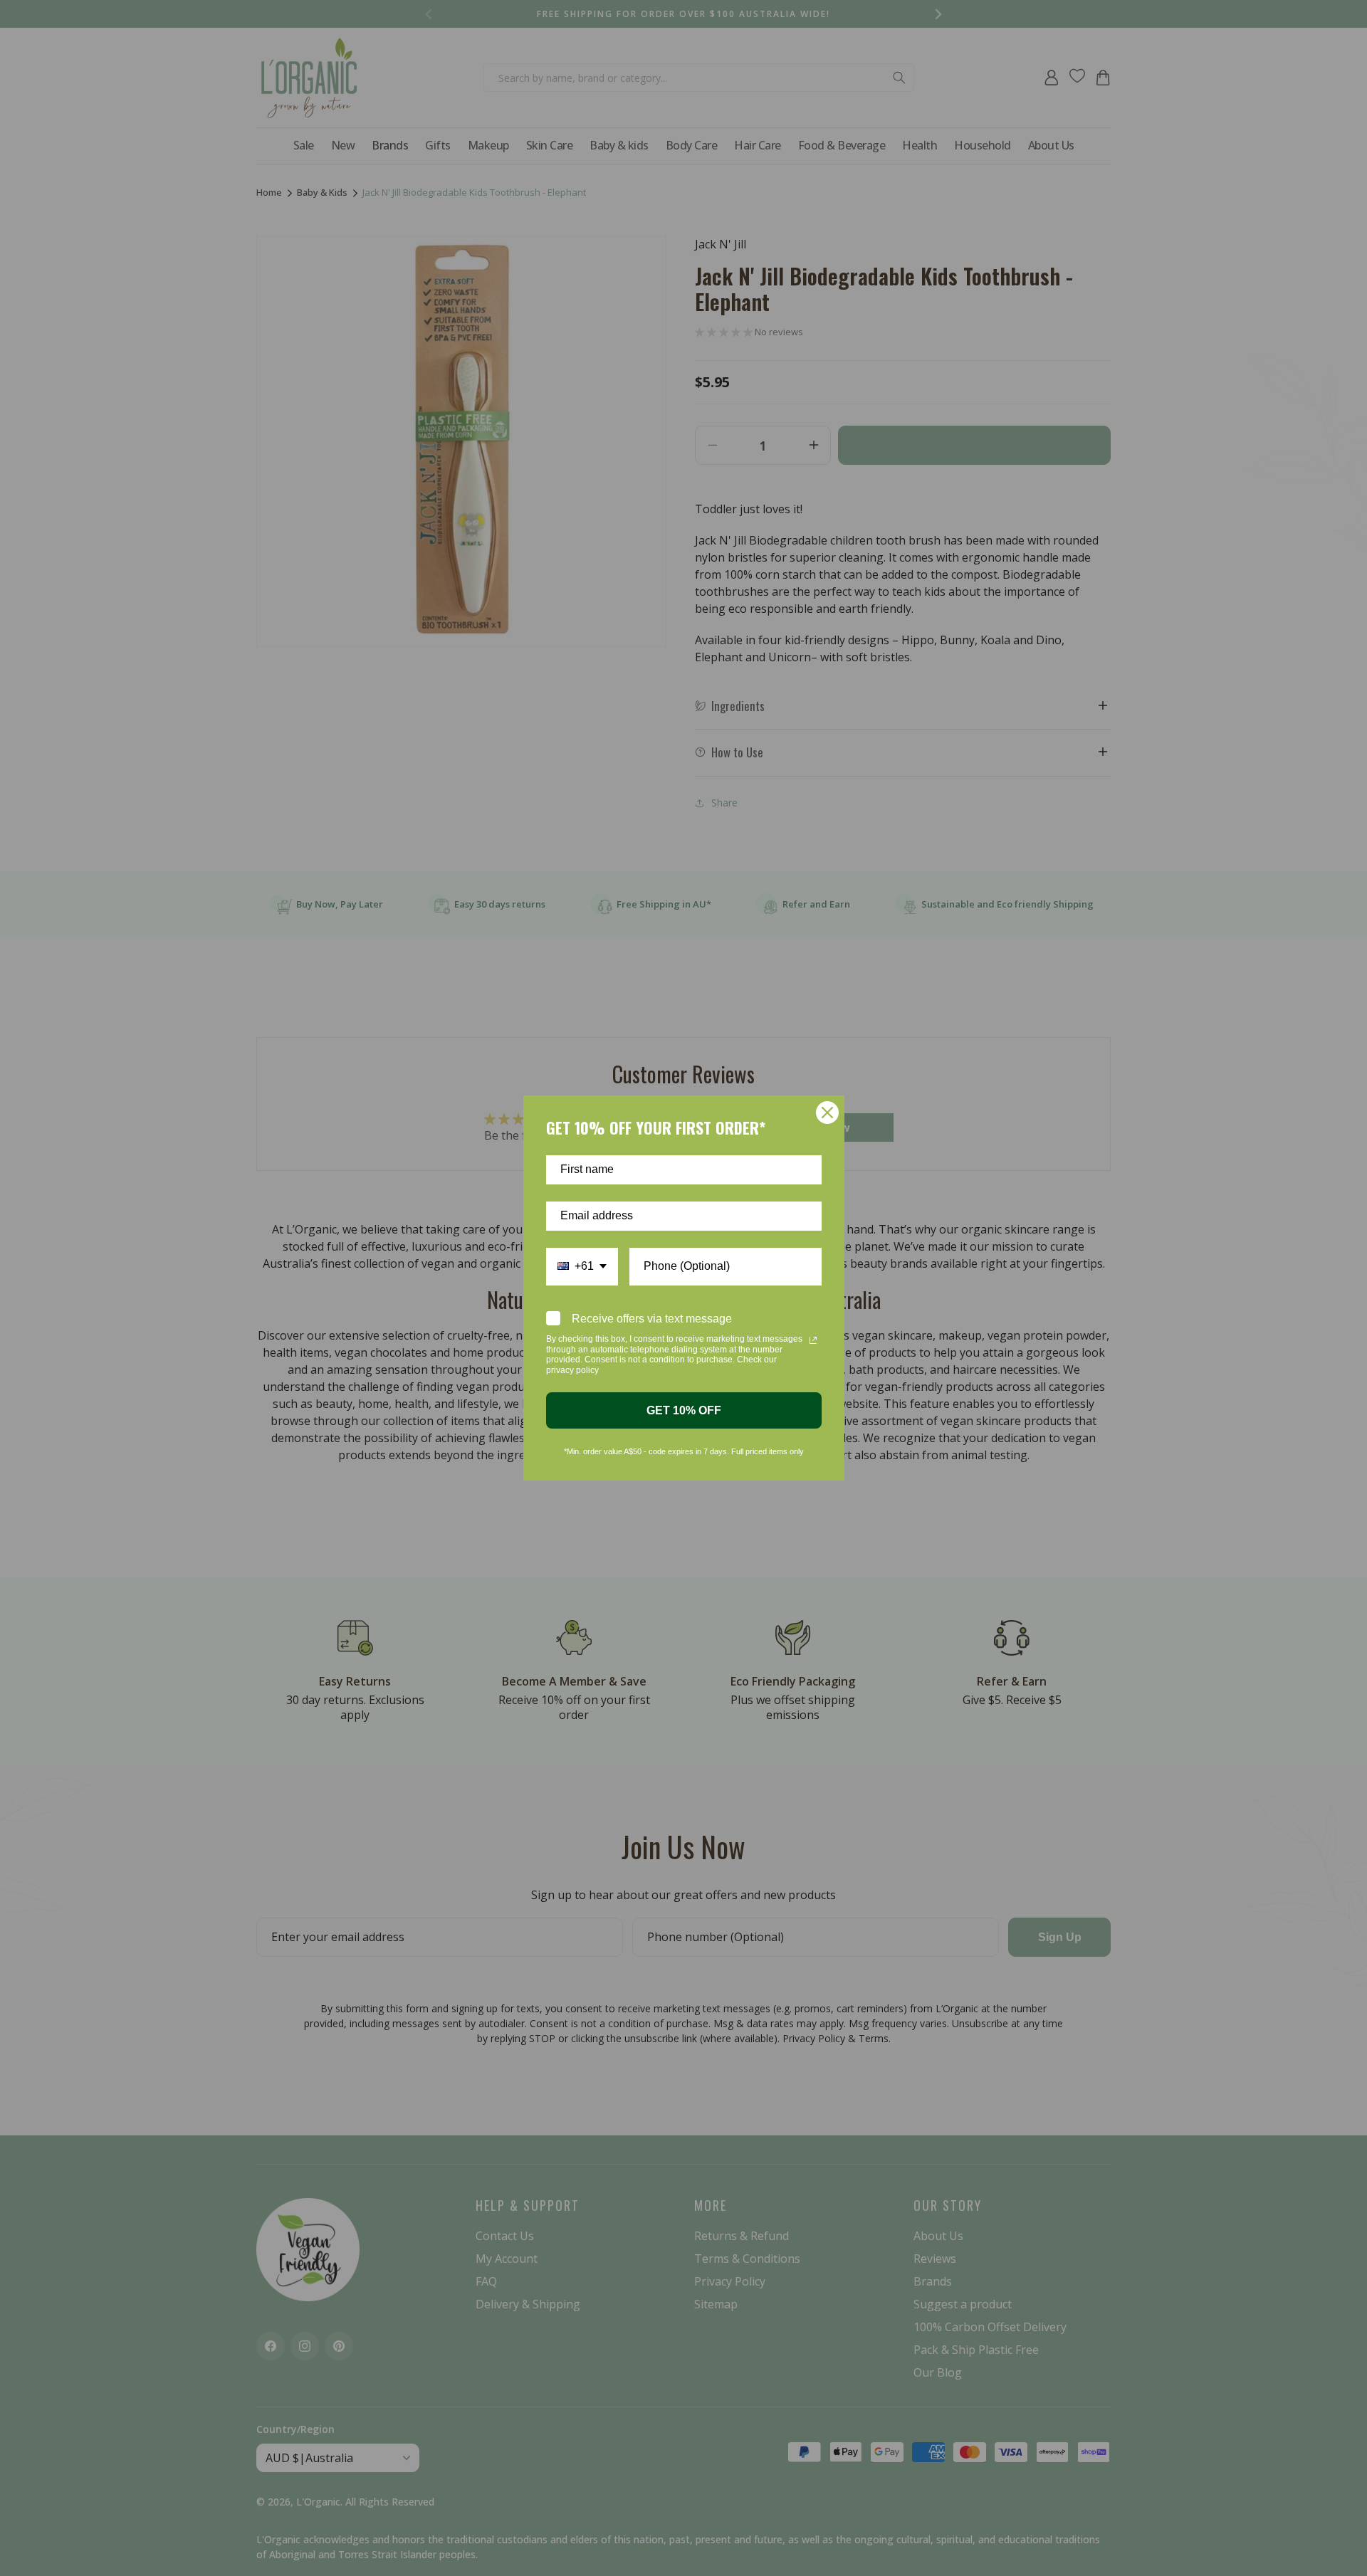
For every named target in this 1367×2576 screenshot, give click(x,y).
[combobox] (582, 1267)
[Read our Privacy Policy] (813, 1340)
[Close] (827, 1113)
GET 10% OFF (684, 1410)
